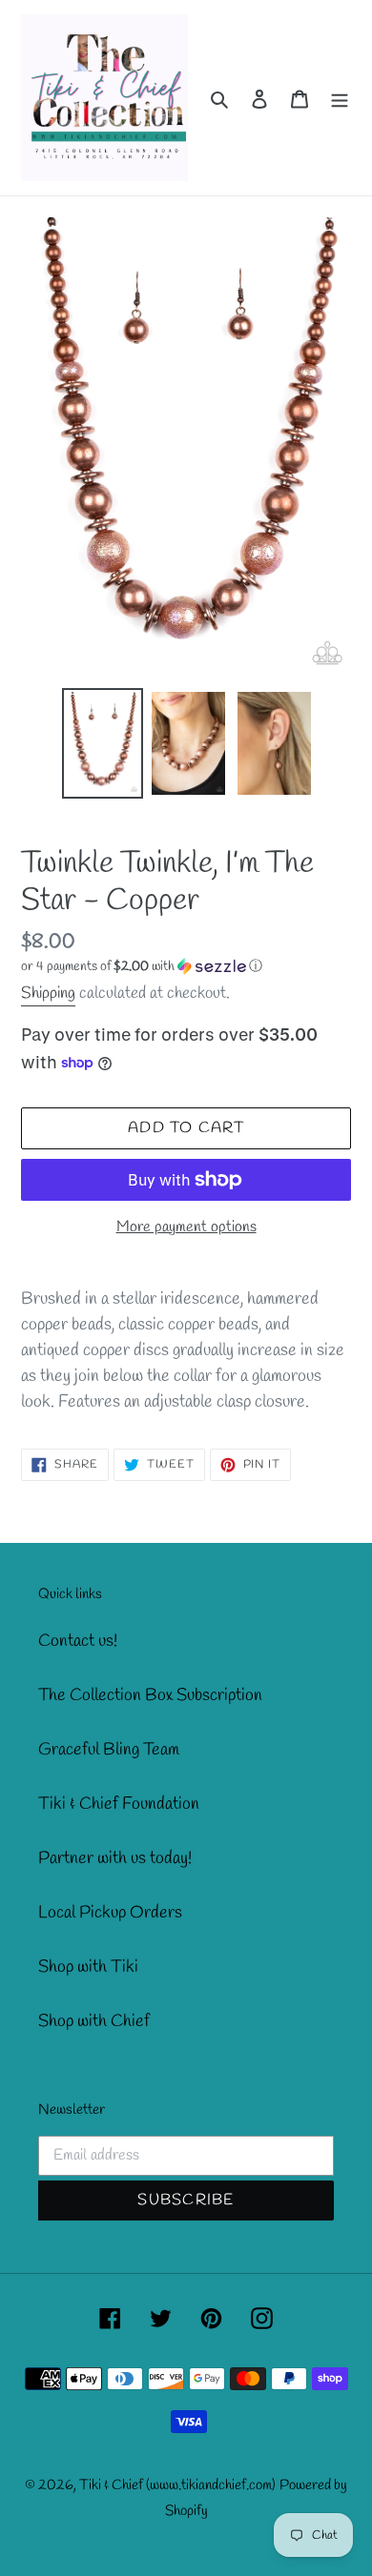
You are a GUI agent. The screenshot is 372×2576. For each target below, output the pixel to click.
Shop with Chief (94, 2021)
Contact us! (78, 1641)
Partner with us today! (115, 1858)
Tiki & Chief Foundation (119, 1804)
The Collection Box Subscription (150, 1695)
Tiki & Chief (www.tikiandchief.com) (177, 2485)
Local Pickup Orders (110, 1913)
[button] (142, 967)
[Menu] (340, 98)
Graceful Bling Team (109, 1750)
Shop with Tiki (88, 1967)
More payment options (186, 1227)
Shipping (48, 994)
